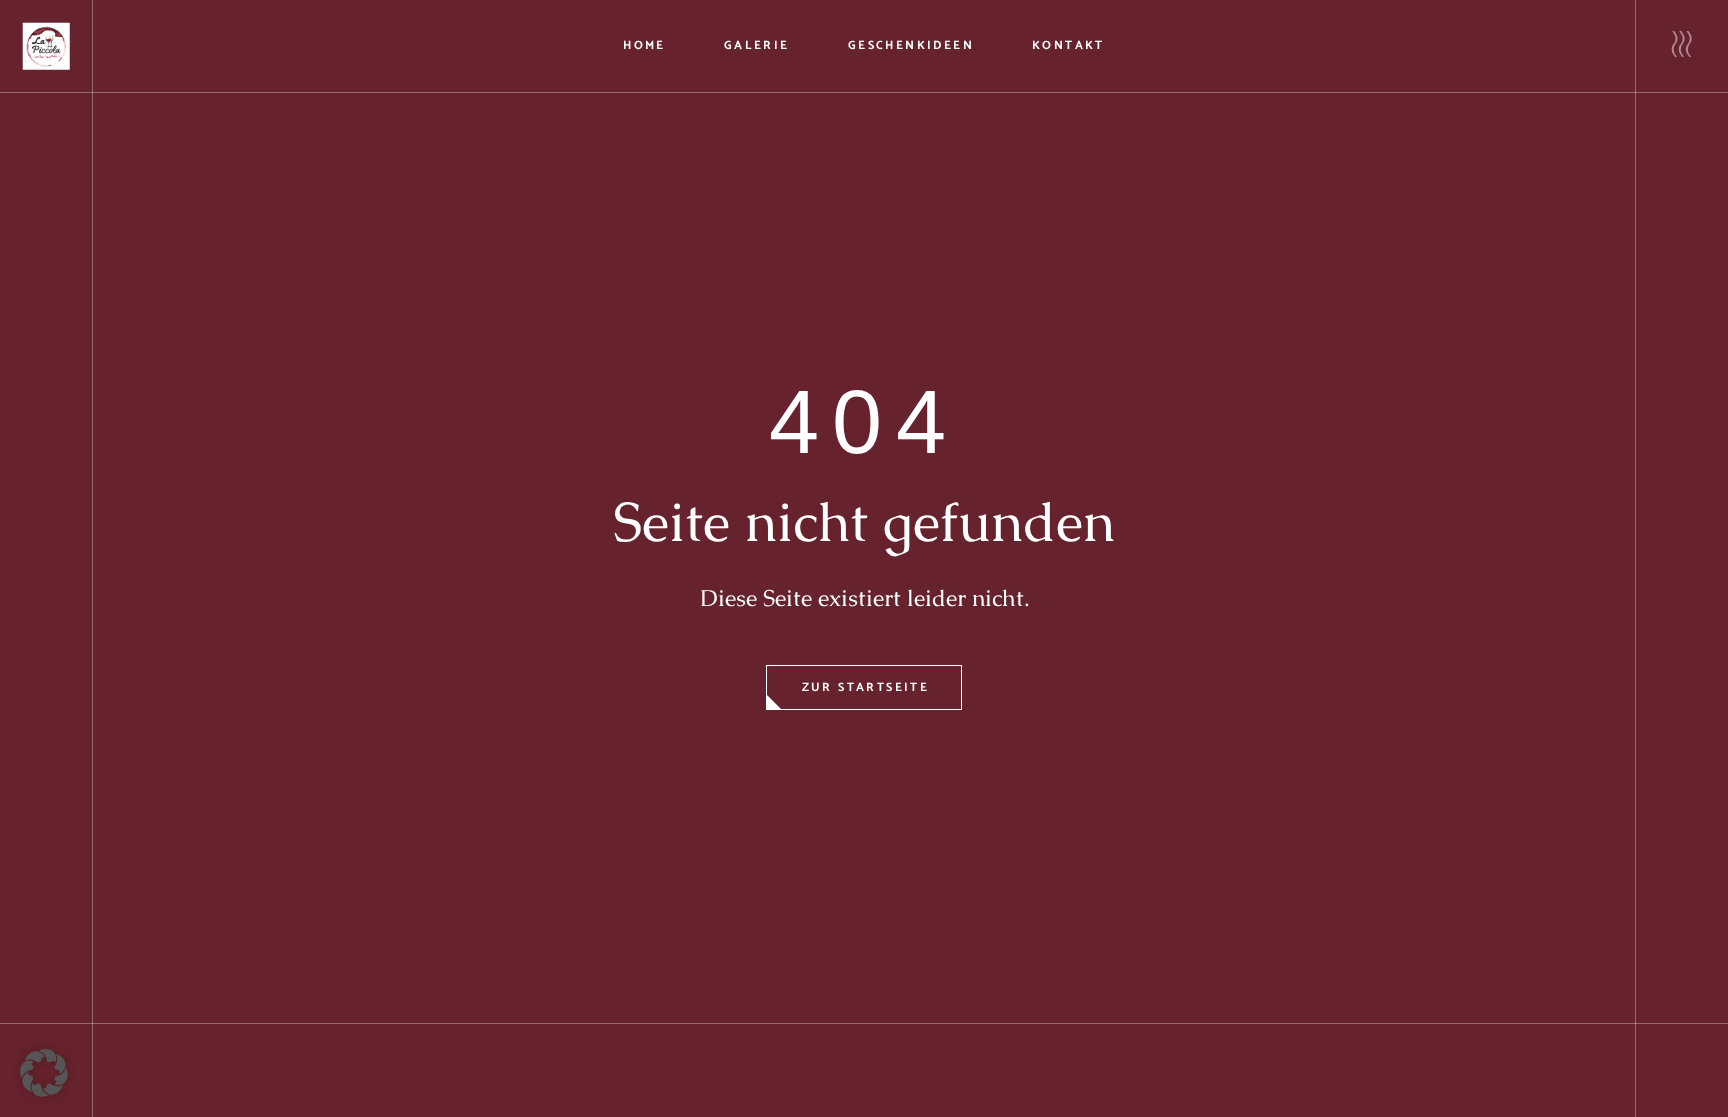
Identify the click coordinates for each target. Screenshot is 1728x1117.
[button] (44, 1073)
